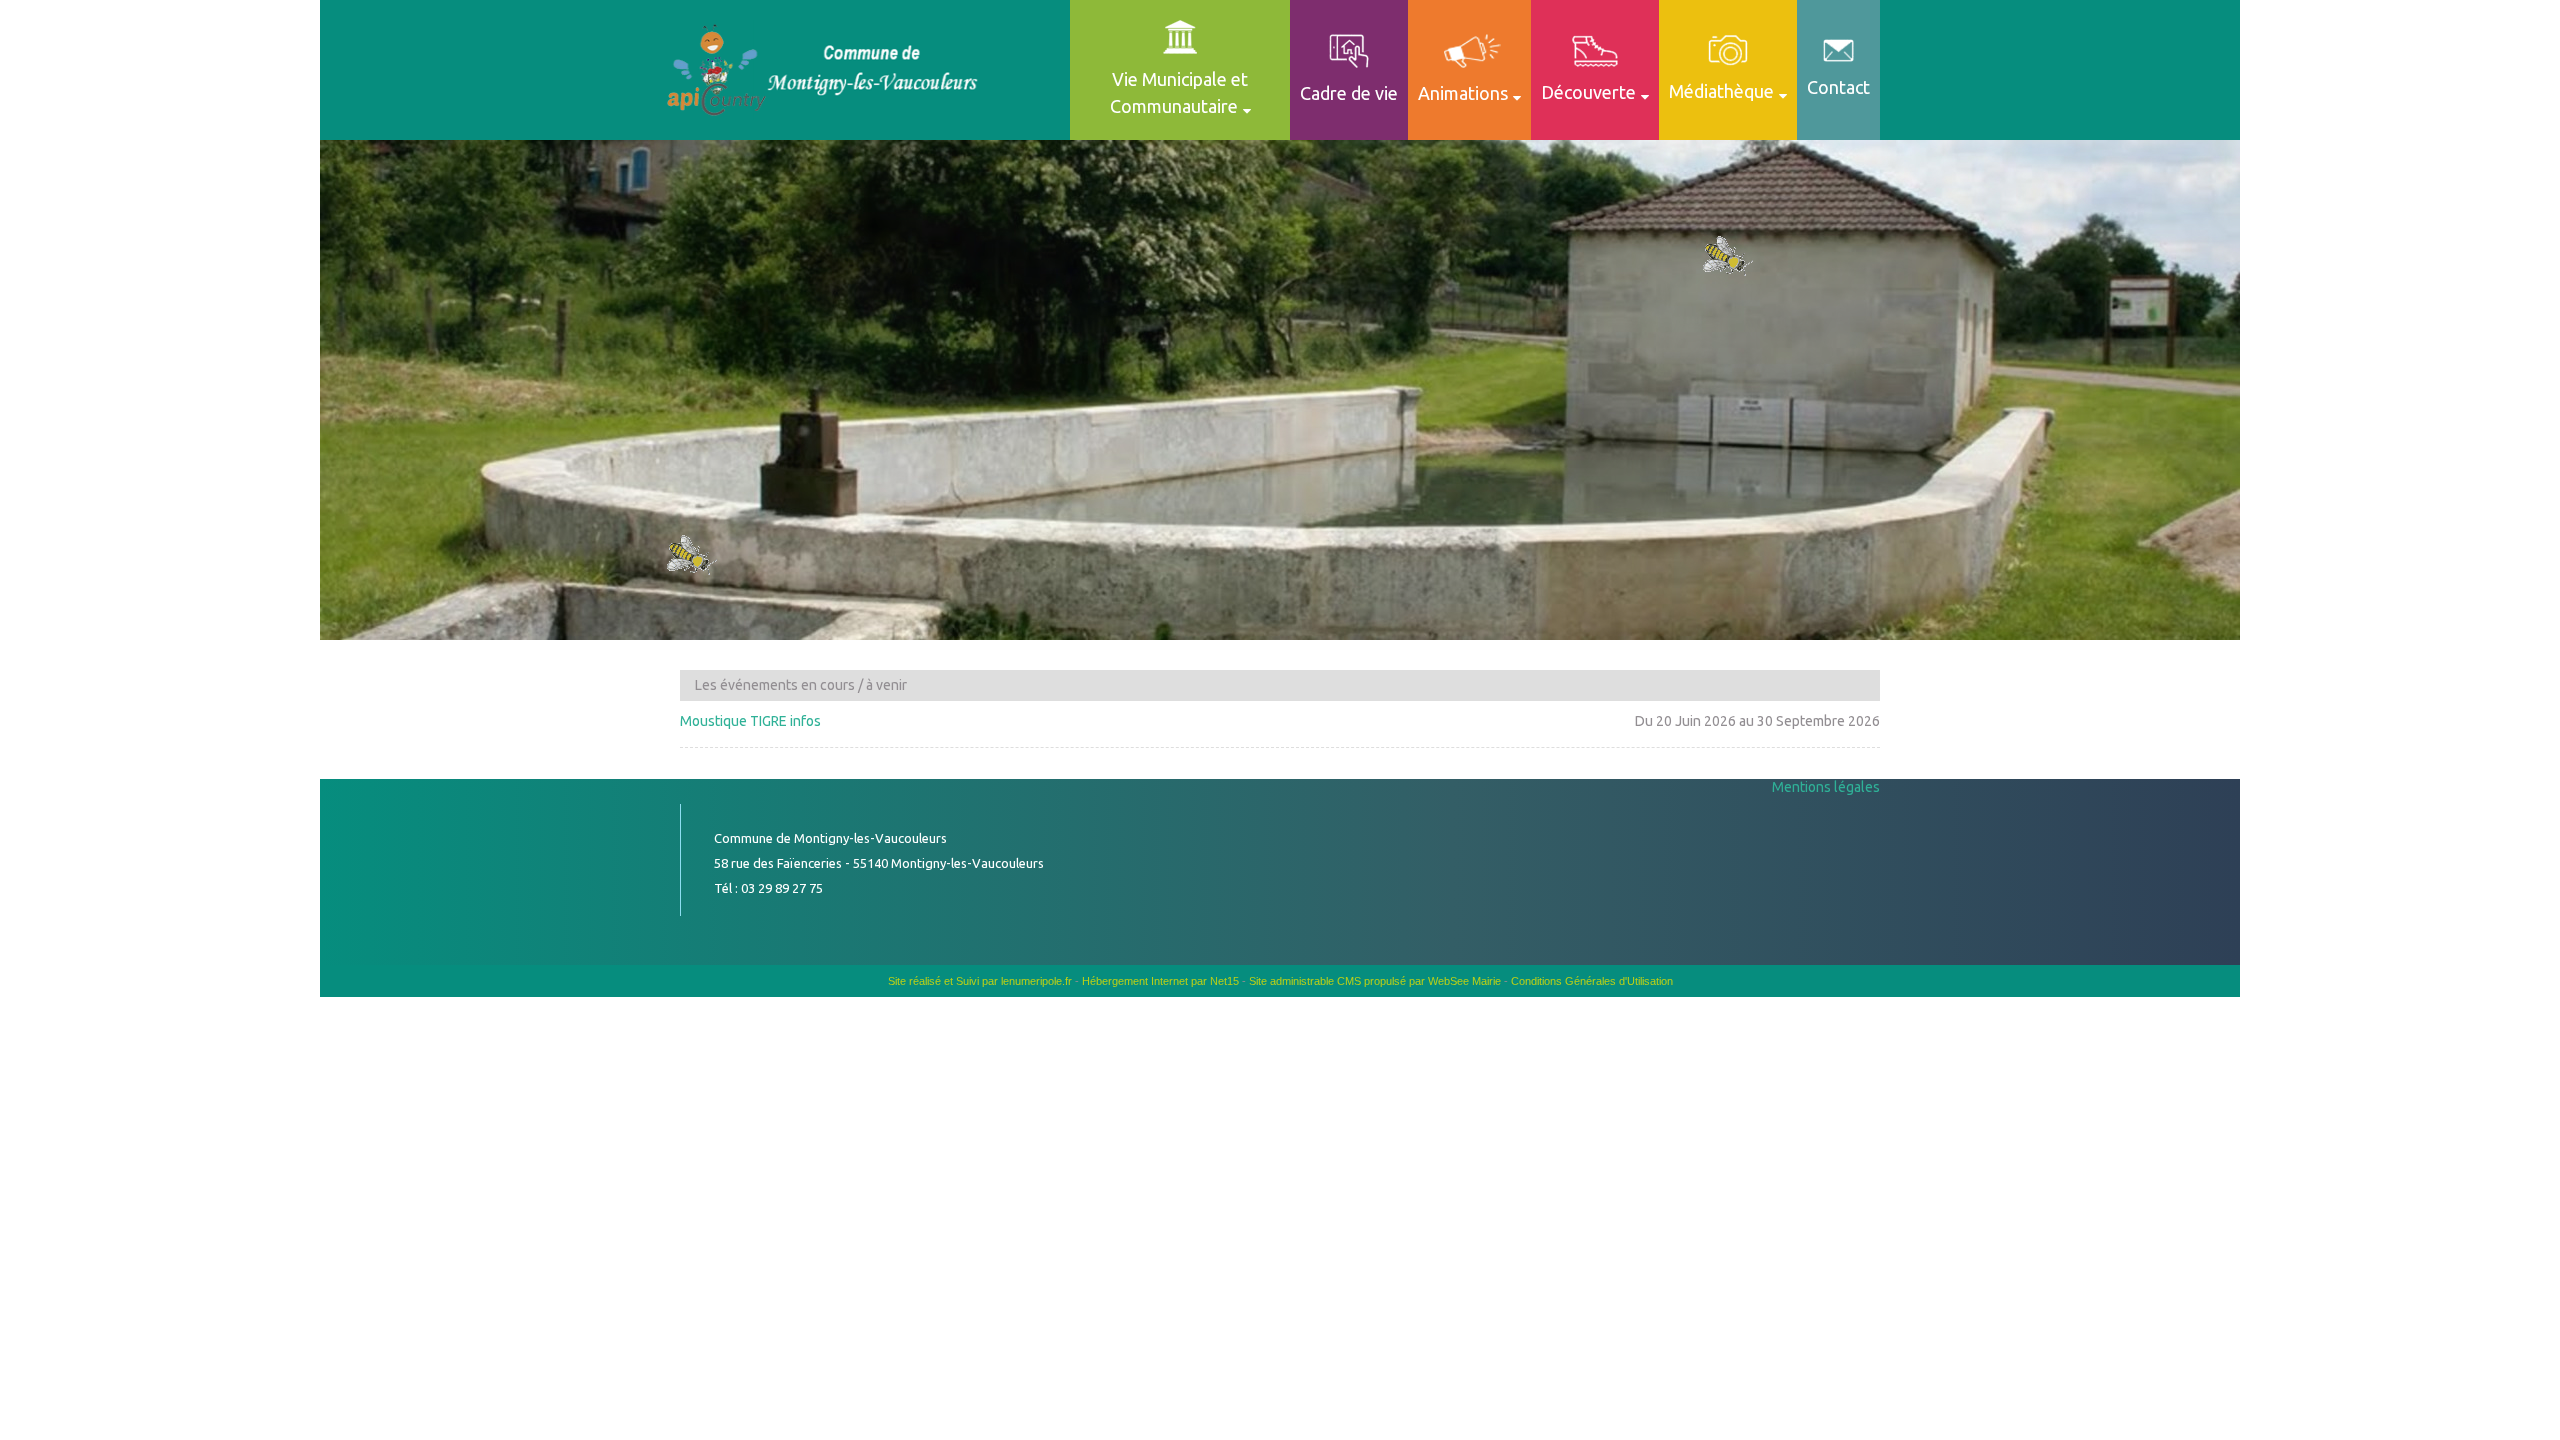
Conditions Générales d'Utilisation (1592, 981)
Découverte (1588, 92)
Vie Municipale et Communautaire (1179, 92)
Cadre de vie (1349, 93)
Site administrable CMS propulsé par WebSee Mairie (1375, 981)
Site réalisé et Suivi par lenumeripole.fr (980, 981)
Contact (1838, 87)
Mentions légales (1826, 787)
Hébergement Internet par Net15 (1160, 981)
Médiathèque (1721, 91)
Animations (1463, 93)
